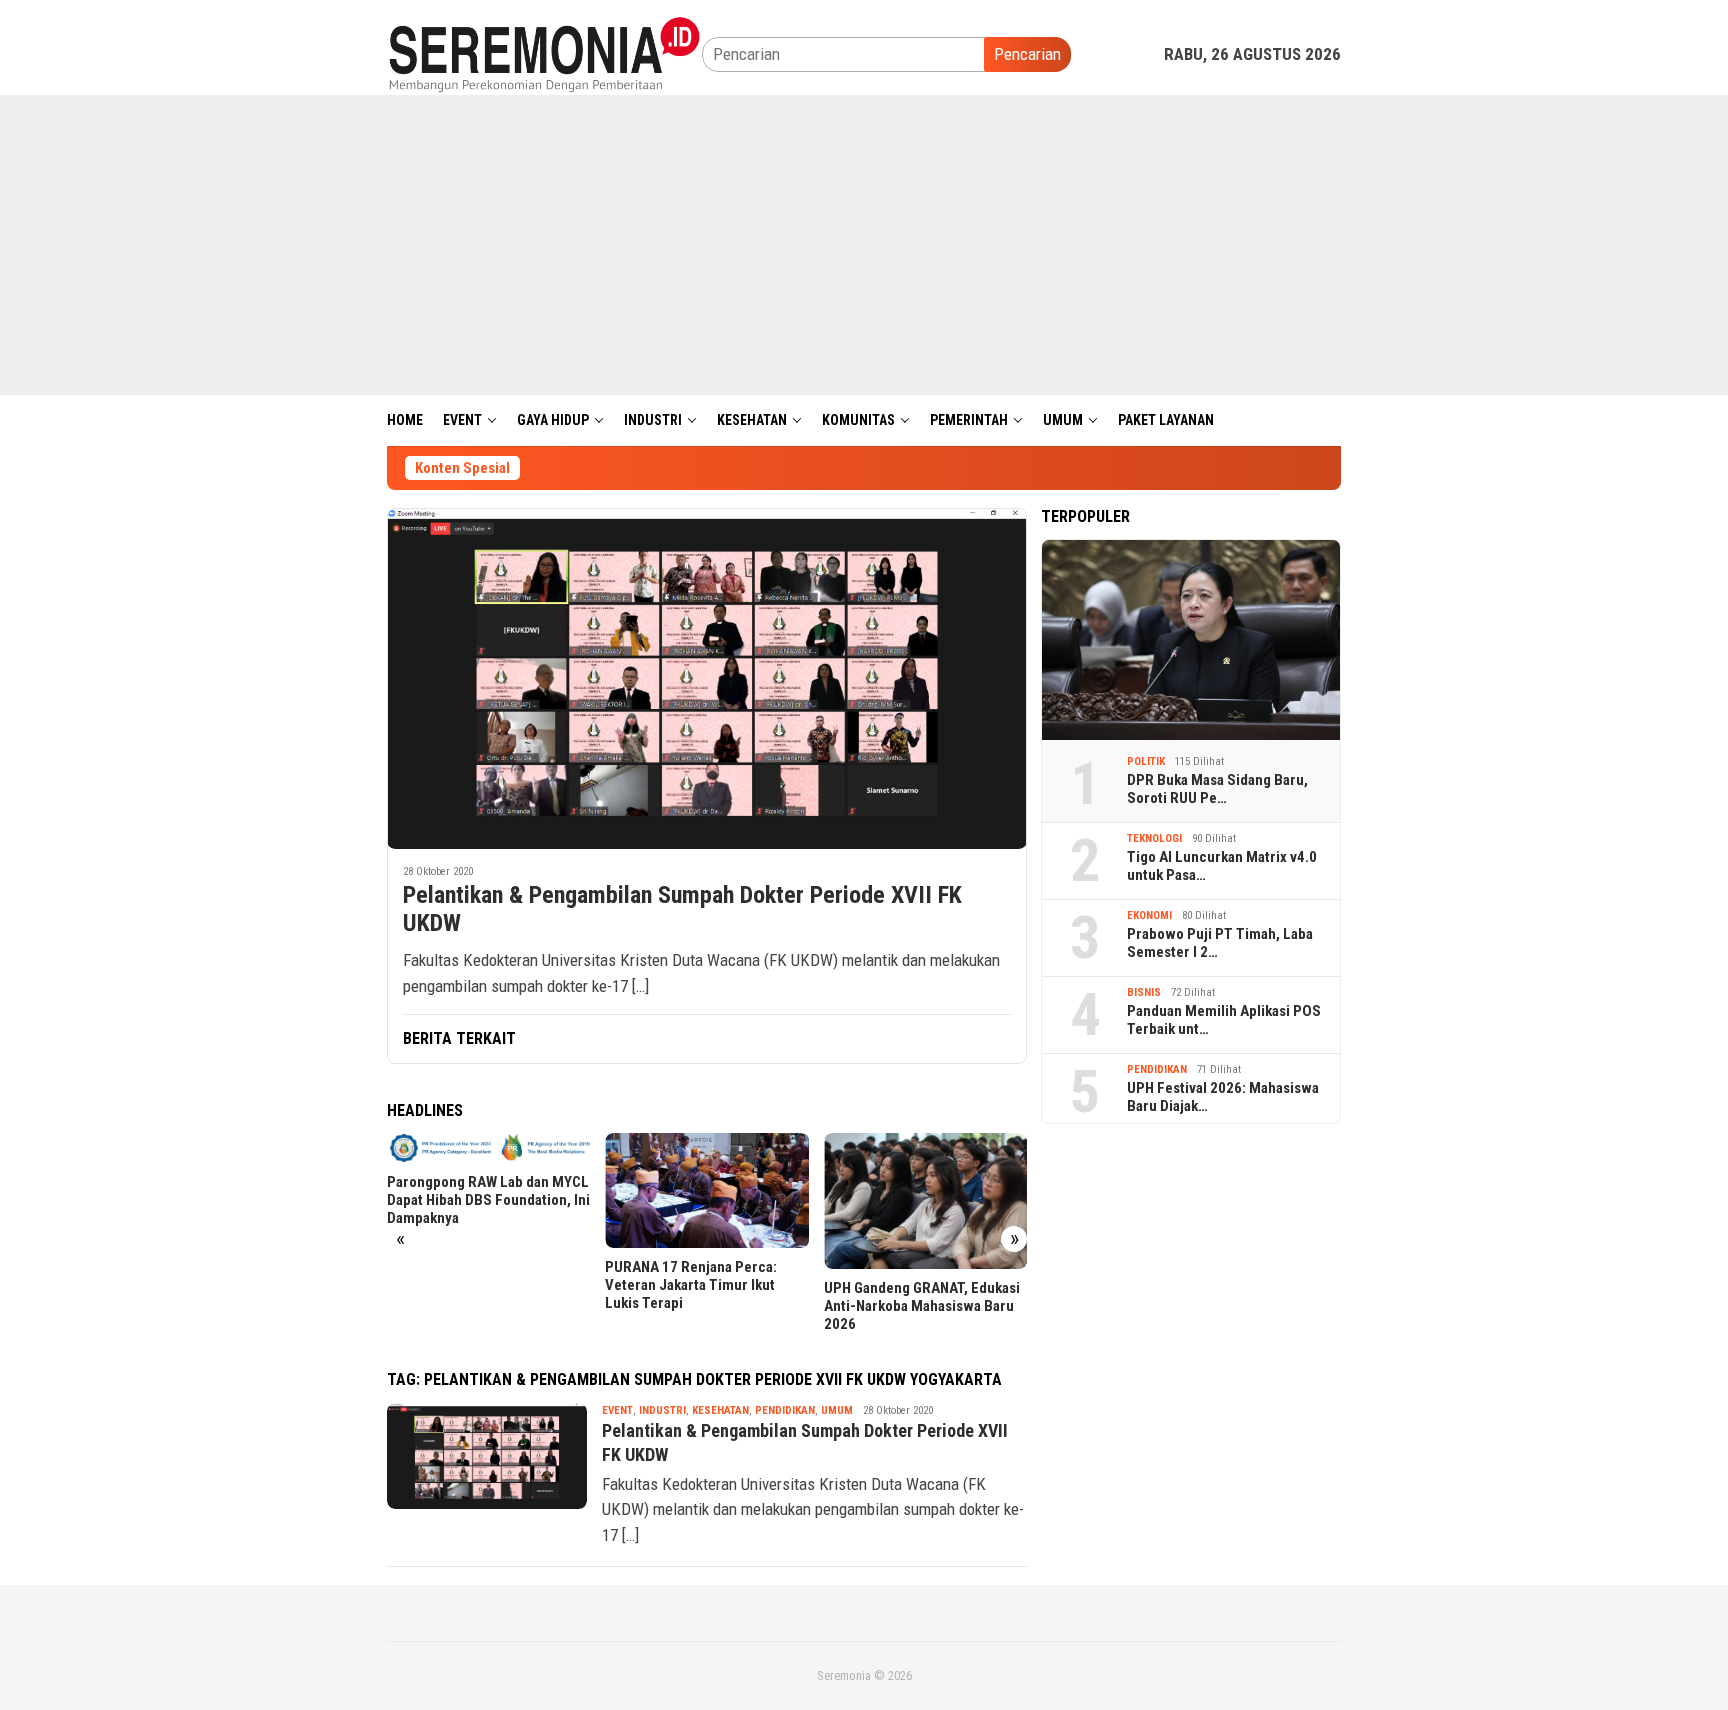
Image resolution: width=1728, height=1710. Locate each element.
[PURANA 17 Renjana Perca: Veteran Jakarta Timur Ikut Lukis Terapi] (706, 1190)
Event (617, 1410)
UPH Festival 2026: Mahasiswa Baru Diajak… (1223, 1097)
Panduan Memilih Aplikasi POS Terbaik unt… (1224, 1020)
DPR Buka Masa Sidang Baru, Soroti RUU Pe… (1217, 789)
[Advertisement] (864, 245)
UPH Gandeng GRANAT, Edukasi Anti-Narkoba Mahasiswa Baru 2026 (922, 1306)
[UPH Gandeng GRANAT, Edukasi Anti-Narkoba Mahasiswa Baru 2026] (925, 1201)
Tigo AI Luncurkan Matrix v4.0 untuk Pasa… (1222, 866)
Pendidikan (785, 1410)
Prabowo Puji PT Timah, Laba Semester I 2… (1220, 943)
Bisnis (1144, 992)
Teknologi (1154, 838)
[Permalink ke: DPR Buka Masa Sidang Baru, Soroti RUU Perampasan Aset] (1191, 640)
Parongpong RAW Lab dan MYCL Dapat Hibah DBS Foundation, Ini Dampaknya (488, 1200)
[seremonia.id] (544, 53)
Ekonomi (1149, 915)
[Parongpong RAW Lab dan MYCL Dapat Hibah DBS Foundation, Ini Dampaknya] (488, 1148)
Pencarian (1027, 54)
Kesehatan (720, 1410)
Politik (1146, 761)
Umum (837, 1410)
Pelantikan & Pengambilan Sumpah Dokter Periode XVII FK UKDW (682, 909)
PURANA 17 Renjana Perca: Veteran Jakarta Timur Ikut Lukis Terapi (691, 1285)
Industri (662, 1410)
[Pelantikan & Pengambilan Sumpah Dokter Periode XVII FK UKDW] (707, 678)
